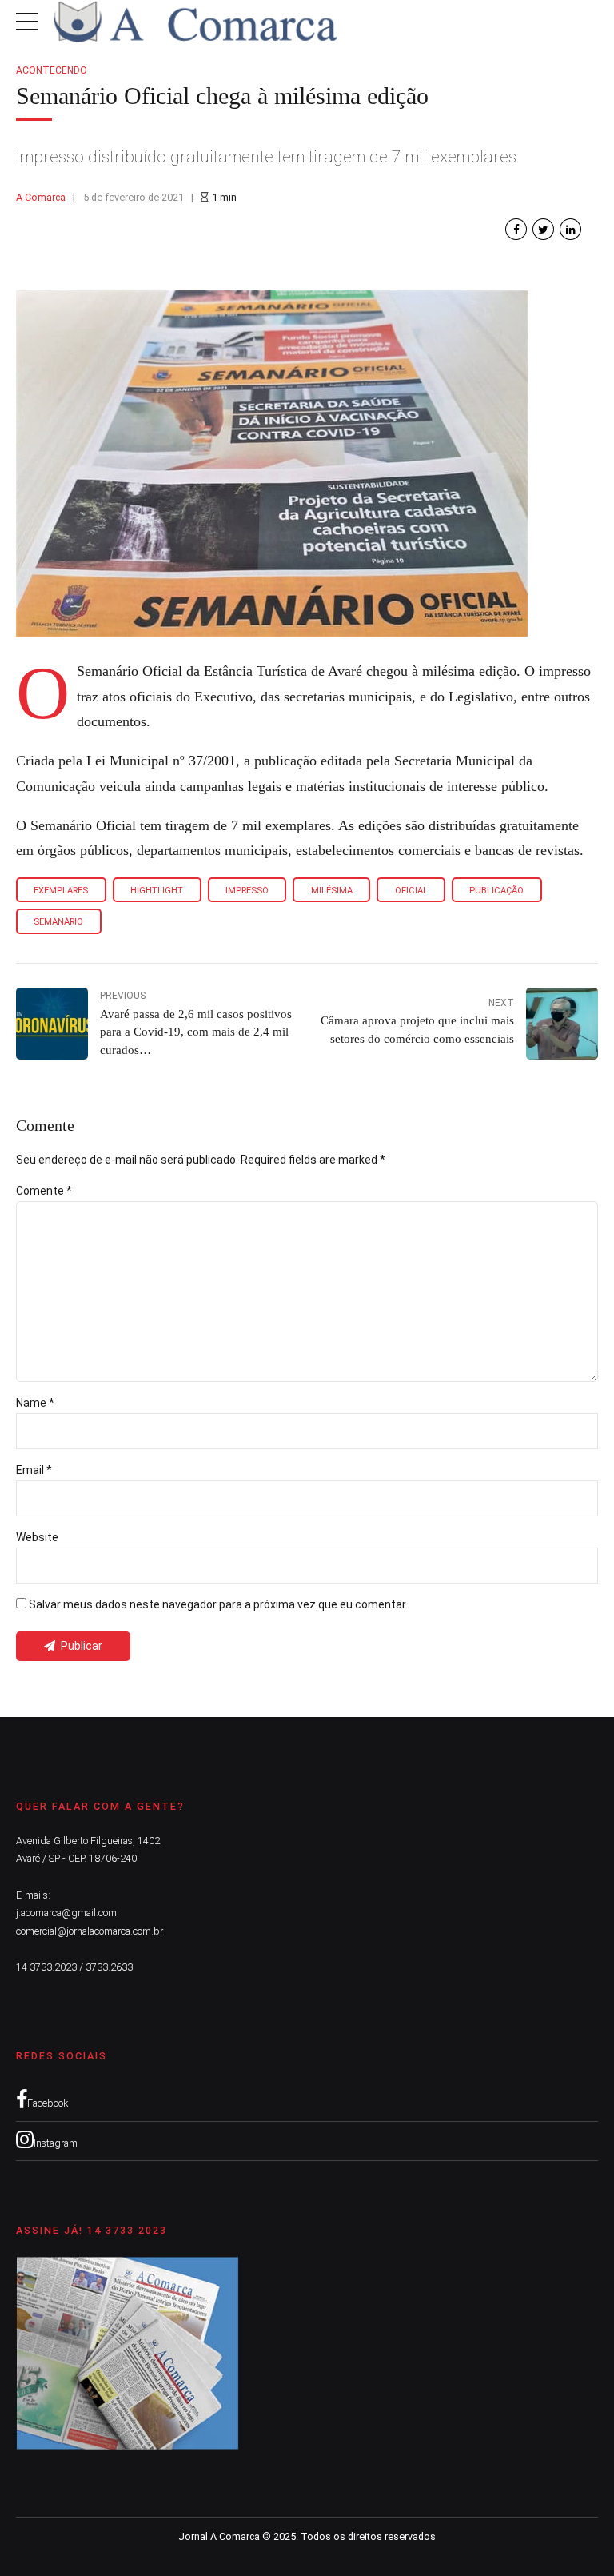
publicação (496, 891)
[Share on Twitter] (543, 229)
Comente (44, 1191)
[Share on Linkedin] (570, 229)
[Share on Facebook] (516, 229)
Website (37, 1537)
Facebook (48, 2103)
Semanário (58, 922)
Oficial (411, 891)
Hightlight (157, 891)
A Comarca (41, 197)
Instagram (56, 2143)
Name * (35, 1403)
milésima (332, 891)
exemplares (61, 891)
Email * (34, 1470)
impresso (247, 891)
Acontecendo (52, 70)
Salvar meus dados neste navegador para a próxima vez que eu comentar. (218, 1604)
